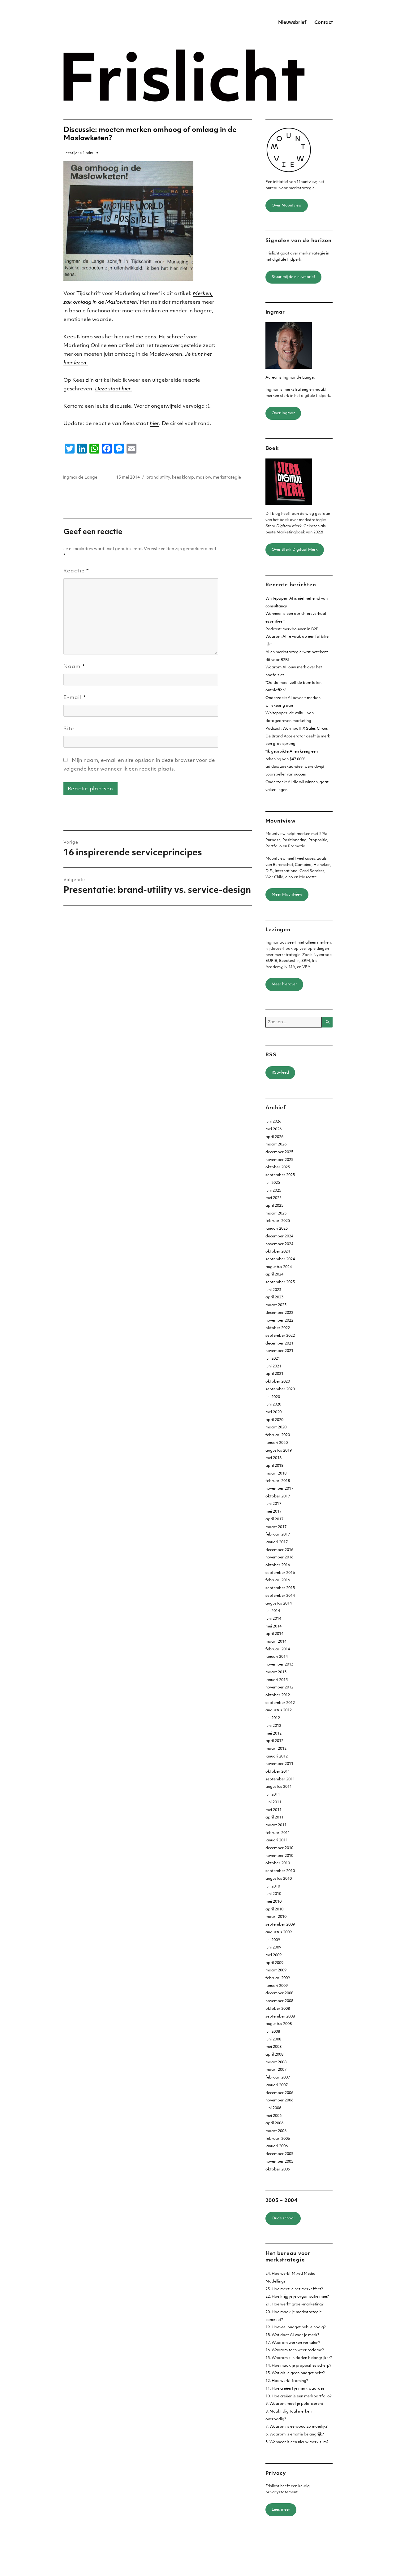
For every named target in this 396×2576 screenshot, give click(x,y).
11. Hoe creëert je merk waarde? (295, 2389)
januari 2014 (277, 1657)
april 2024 (274, 1275)
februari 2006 (278, 2139)
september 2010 (280, 1871)
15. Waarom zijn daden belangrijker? (299, 2358)
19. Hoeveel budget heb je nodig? (296, 2327)
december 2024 (279, 1236)
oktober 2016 (278, 1565)
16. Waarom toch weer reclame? (295, 2350)
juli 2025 (273, 1183)
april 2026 (274, 1137)
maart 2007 (276, 2070)
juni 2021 (273, 1366)
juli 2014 (273, 1611)
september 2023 (280, 1282)
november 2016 (279, 1557)
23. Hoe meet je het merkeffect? (294, 2289)
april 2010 (274, 1909)
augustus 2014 (279, 1604)
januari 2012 (277, 1757)
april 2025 (274, 1206)
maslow (204, 478)
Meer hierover (284, 984)
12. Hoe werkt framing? (287, 2381)
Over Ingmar (283, 413)
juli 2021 (273, 1359)
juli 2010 (273, 1887)
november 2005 (279, 2162)
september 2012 (280, 1703)
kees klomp (183, 478)
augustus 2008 (279, 2024)
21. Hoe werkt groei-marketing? (295, 2304)
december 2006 (279, 2093)
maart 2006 (276, 2131)
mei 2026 (273, 1129)
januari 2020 (277, 1443)
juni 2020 (273, 1405)
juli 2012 (273, 1718)
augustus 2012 (279, 1710)
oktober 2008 (278, 2009)
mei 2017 (273, 1512)
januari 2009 (277, 1986)
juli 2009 (273, 1940)
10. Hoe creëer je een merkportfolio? (299, 2396)
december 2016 (279, 1550)
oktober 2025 (278, 1167)
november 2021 (279, 1351)
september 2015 (280, 1588)
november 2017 (279, 1489)
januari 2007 (277, 2085)
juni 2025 (273, 1191)
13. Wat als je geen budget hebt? (295, 2373)
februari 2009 (278, 1978)
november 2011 (279, 1764)
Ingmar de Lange (80, 478)
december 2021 (279, 1344)
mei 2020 (273, 1412)
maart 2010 (276, 1917)
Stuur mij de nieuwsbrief (293, 277)
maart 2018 (276, 1474)
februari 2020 (278, 1435)
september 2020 (280, 1389)
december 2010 (279, 1848)
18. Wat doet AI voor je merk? (292, 2335)
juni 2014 (273, 1619)
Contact (324, 23)
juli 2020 (273, 1397)
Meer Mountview (287, 895)
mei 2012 (273, 1734)
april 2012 (274, 1741)
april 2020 (274, 1420)
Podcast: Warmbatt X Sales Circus (297, 729)
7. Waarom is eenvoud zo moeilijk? (297, 2427)
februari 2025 (278, 1221)
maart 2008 (276, 2062)
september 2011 (280, 1779)
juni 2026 (273, 1122)
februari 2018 (278, 1481)
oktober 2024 (278, 1252)
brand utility (158, 478)
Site (69, 729)
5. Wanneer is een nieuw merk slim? (297, 2442)
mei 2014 (273, 1627)
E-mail (75, 698)
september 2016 (280, 1573)
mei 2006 (273, 2116)
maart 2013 (276, 1672)
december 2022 (279, 1313)
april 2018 (274, 1466)
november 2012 (279, 1688)
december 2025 (279, 1152)
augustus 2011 (279, 1787)
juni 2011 (273, 1802)
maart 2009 (276, 1970)
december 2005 (279, 2154)
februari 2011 (278, 1833)
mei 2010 (273, 1902)
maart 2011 (276, 1825)
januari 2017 (277, 1542)
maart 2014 (276, 1642)
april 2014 (274, 1634)
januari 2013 (277, 1680)
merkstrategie (227, 478)
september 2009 (280, 1925)
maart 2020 (276, 1427)
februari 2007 (278, 2078)
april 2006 (274, 2123)
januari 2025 (277, 1229)
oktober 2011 (278, 1772)
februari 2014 (278, 1649)
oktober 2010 (278, 1863)
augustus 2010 (279, 1879)
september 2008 (280, 2017)
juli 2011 (273, 1795)
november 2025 (279, 1160)
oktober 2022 (278, 1328)
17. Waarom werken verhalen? (293, 2343)
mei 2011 (273, 1810)
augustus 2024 (279, 1267)
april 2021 (274, 1374)
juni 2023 (273, 1290)
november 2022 (279, 1321)
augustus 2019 (279, 1451)
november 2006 (279, 2100)
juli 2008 (273, 2032)
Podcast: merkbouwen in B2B (292, 629)
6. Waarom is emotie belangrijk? (295, 2435)
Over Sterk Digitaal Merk (295, 550)
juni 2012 (273, 1726)
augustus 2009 (279, 1932)
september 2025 (280, 1175)
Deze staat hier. (114, 389)
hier (154, 424)
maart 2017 (276, 1527)
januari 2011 (277, 1840)
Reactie (76, 571)
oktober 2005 (278, 2170)
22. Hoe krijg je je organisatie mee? (297, 2297)
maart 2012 (276, 1749)
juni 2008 (273, 2040)
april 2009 (274, 1963)
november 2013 (279, 1665)
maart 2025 (276, 1214)
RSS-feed (280, 1073)
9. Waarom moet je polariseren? (295, 2404)
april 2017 (274, 1519)
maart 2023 (276, 1305)
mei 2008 (273, 2047)
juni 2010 (273, 1894)
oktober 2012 (278, 1695)
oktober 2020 (278, 1382)
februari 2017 (278, 1535)
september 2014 (280, 1596)
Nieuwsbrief (292, 23)
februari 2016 (278, 1580)
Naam (74, 667)
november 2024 (279, 1244)
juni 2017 (273, 1504)
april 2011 (274, 1818)
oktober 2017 (278, 1497)
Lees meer (281, 2510)
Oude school (283, 2218)
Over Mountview (287, 206)
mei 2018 (273, 1458)
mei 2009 (273, 1955)
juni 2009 (273, 1948)
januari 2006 (277, 2146)
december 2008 (279, 1993)
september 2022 (280, 1336)
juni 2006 (273, 2108)
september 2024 (280, 1259)
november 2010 (279, 1856)
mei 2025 (273, 1198)
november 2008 (279, 2001)
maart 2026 (276, 1145)
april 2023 (274, 1297)
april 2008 (274, 2055)
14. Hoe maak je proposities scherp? (298, 2366)
